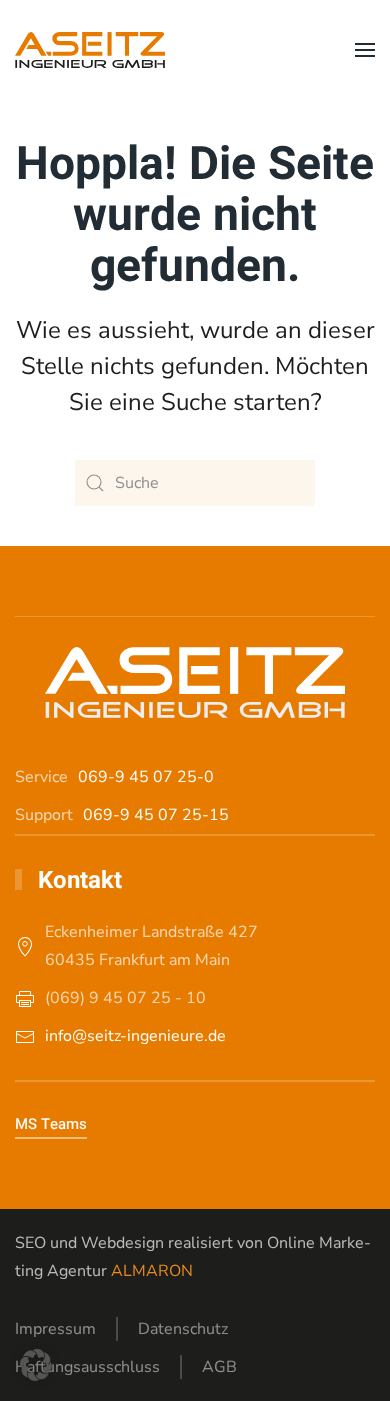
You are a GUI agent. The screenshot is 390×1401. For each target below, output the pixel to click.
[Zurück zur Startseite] (90, 50)
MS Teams (51, 1124)
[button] (365, 50)
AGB (219, 1367)
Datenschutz (183, 1329)
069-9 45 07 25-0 (146, 777)
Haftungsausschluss (87, 1367)
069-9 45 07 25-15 (156, 815)
